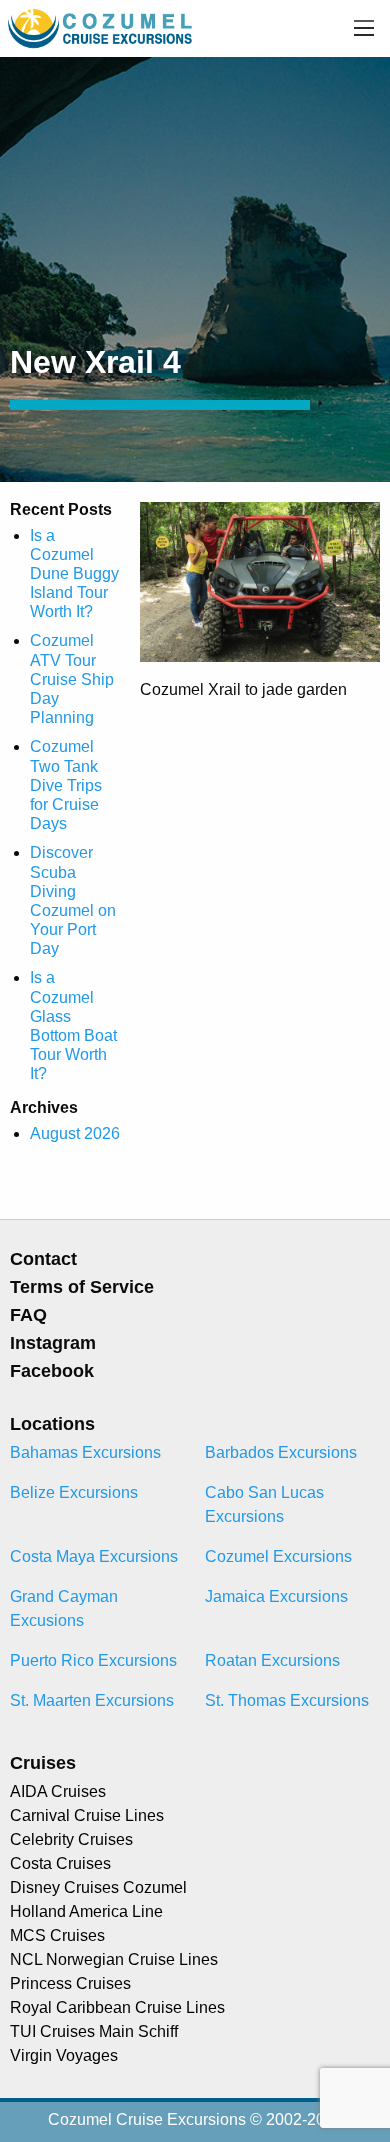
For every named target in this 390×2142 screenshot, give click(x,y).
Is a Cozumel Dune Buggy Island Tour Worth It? (74, 574)
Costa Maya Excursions (94, 1556)
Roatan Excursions (272, 1660)
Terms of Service (82, 1287)
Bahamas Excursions (85, 1452)
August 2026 (75, 1133)
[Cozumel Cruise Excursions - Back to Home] (101, 27)
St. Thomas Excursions (287, 1700)
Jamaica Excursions (276, 1596)
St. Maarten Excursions (92, 1700)
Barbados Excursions (281, 1452)
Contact (43, 1259)
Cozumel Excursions (278, 1556)
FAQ (28, 1315)
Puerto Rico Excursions (93, 1660)
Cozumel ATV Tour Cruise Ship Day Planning (72, 679)
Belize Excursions (74, 1492)
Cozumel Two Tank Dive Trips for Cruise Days (66, 785)
